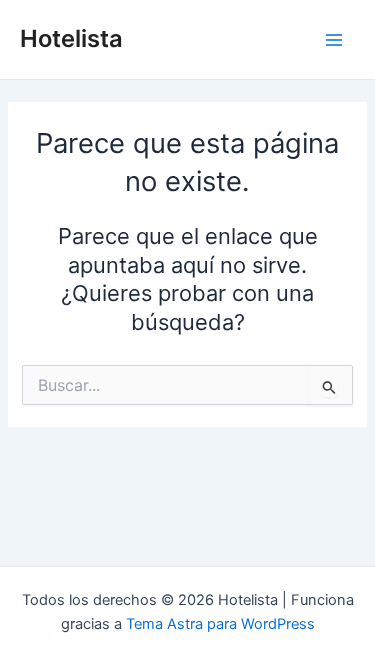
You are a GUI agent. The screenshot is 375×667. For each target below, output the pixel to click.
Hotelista (71, 38)
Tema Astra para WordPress (220, 624)
